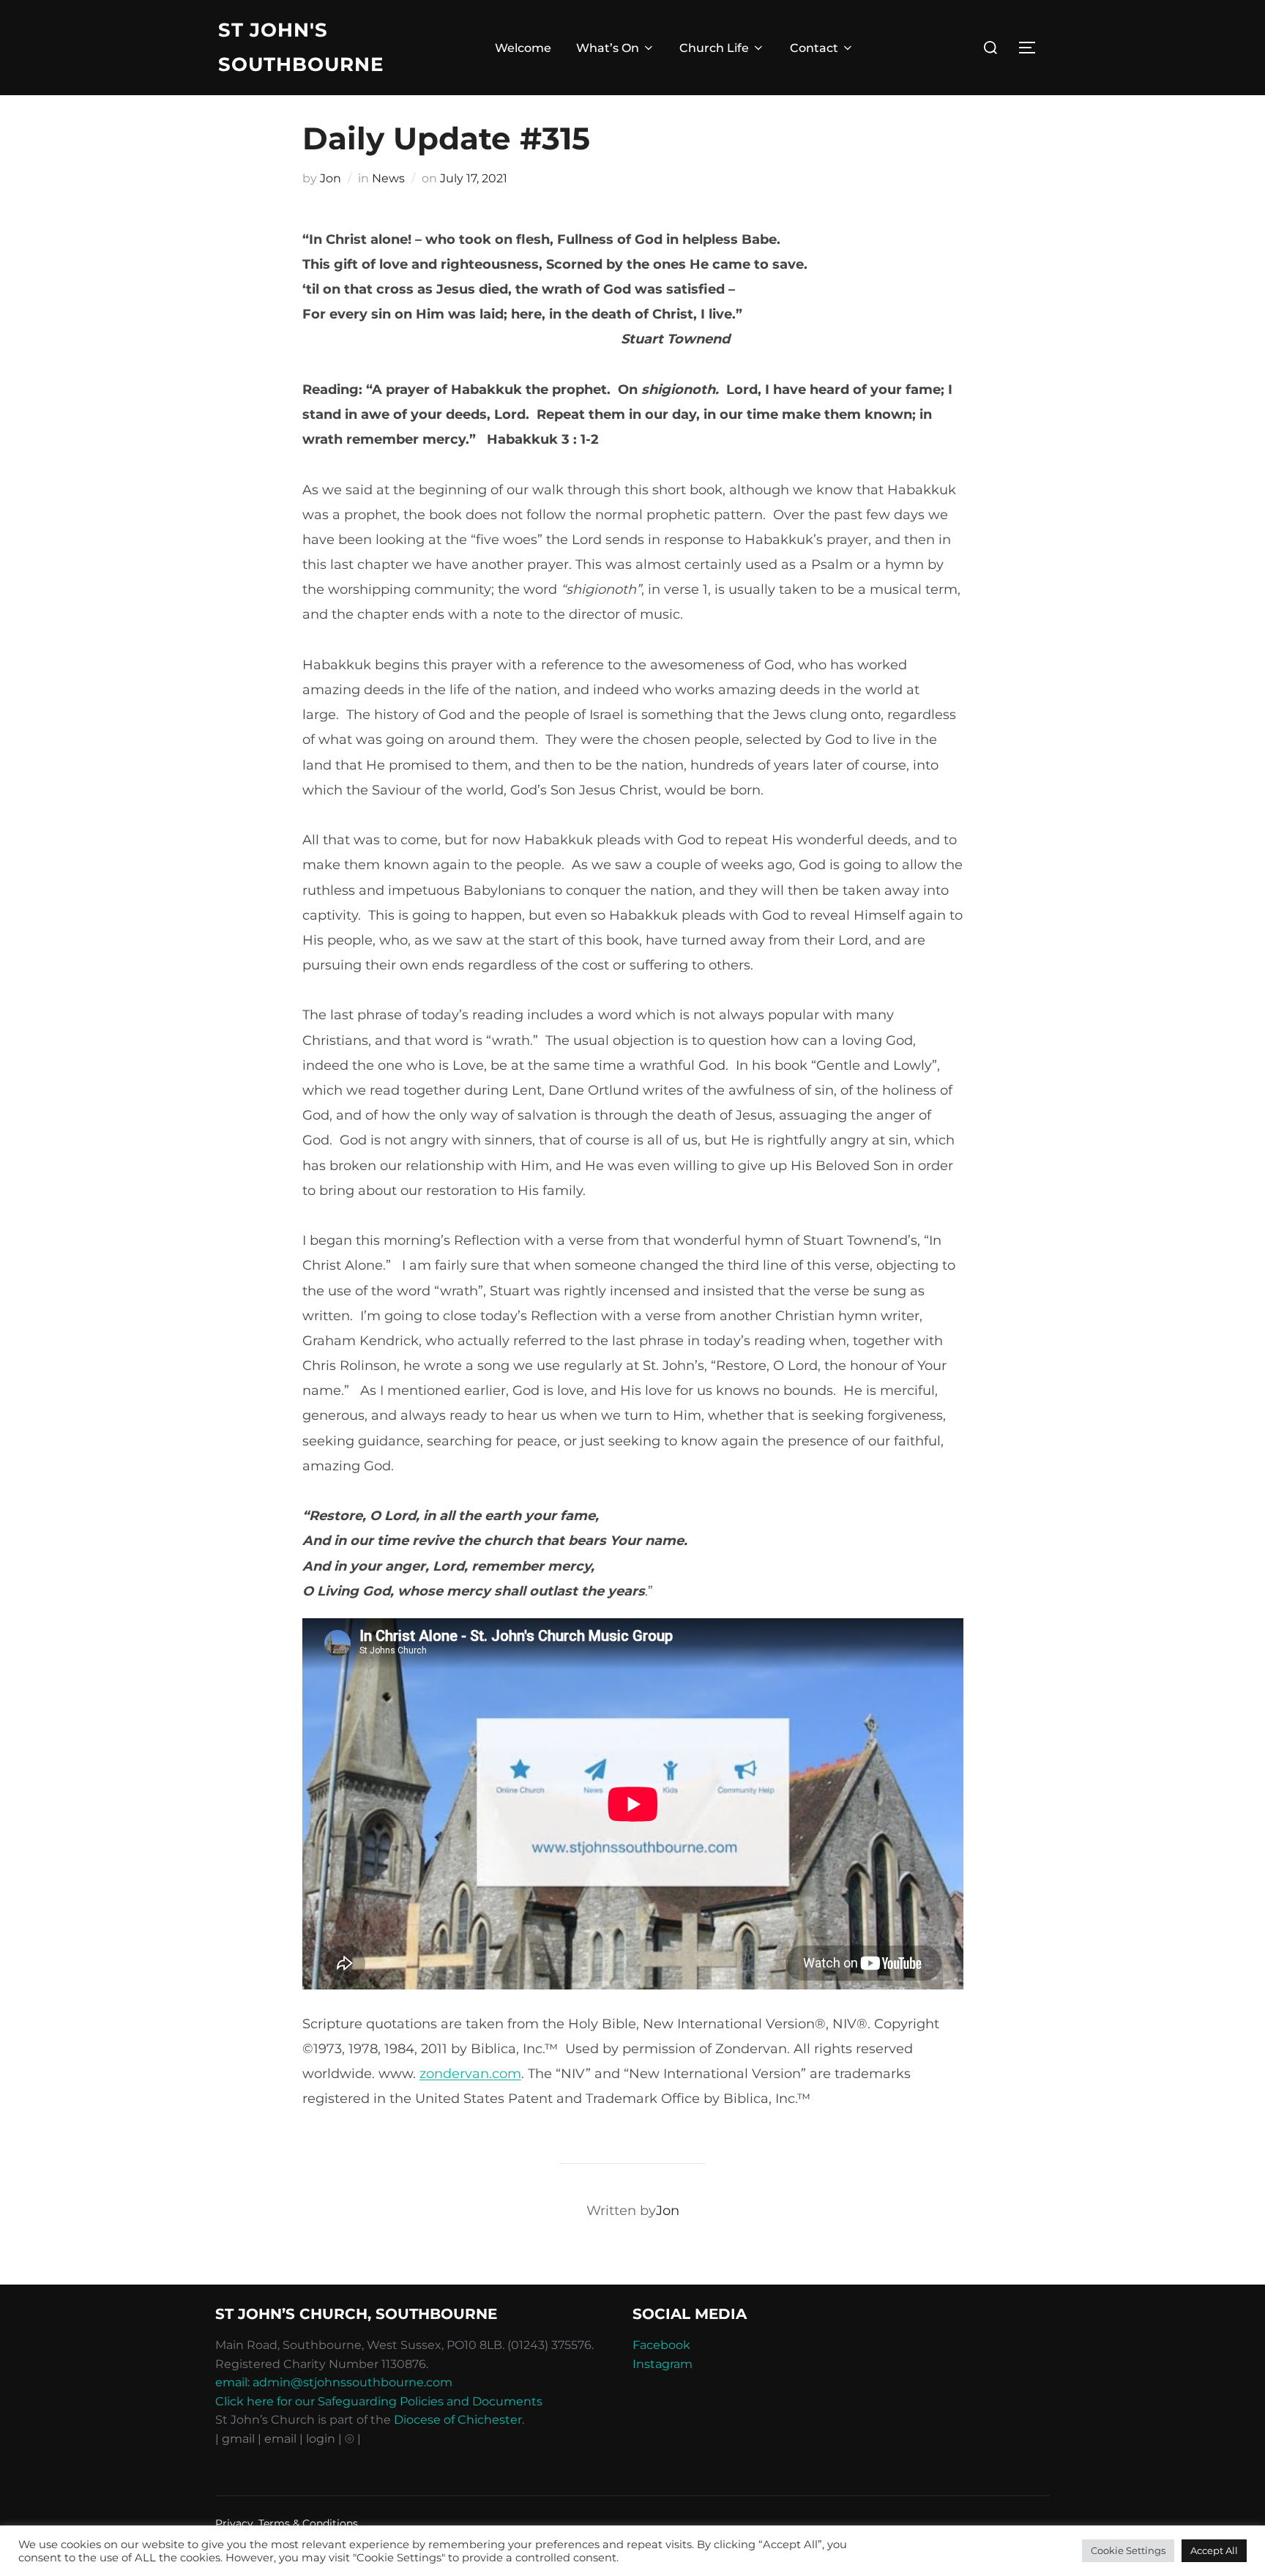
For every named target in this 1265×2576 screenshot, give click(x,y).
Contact (814, 48)
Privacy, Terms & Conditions (287, 2523)
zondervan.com (470, 2074)
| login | (321, 2439)
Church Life (714, 48)
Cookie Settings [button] (1128, 2550)
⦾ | (353, 2439)
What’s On (608, 48)
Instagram (663, 2364)
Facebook (661, 2345)
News (388, 178)
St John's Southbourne (301, 47)
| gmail (236, 2439)
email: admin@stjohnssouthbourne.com (334, 2382)
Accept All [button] (1214, 2550)
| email (279, 2439)
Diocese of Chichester (458, 2420)
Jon (331, 178)
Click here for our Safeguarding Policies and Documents (379, 2401)
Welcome (523, 48)
